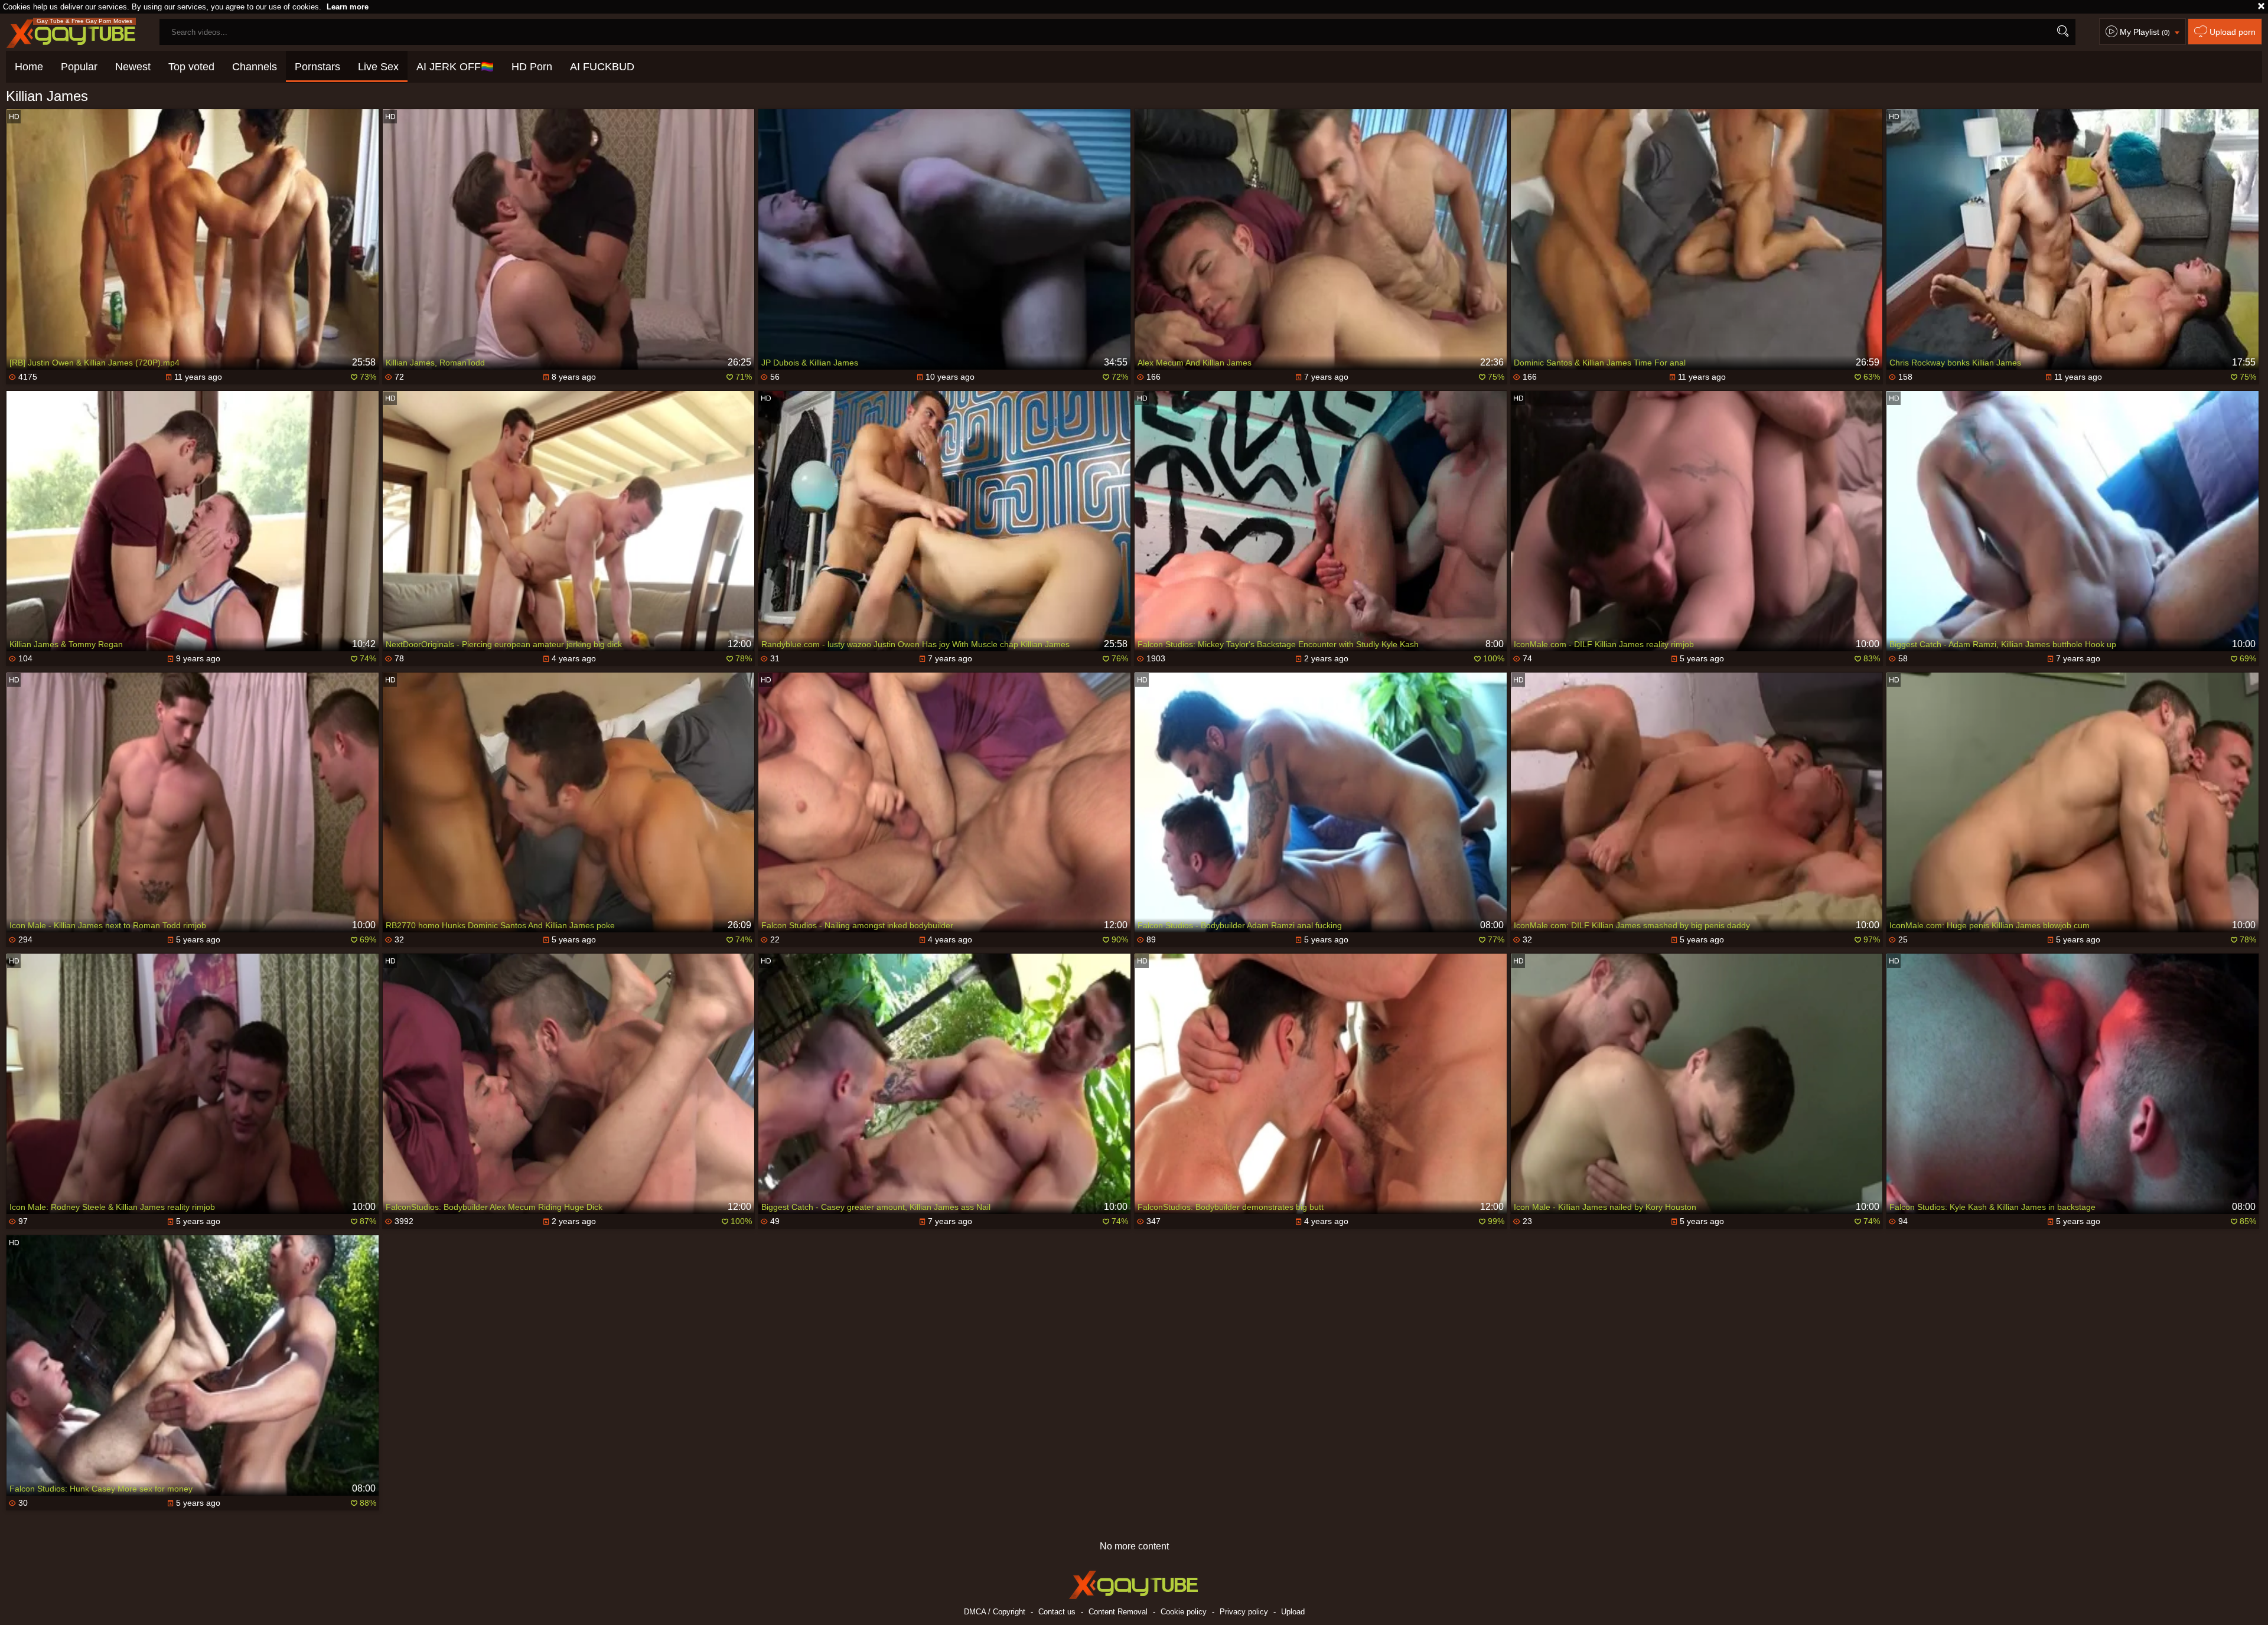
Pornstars (317, 67)
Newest (133, 67)
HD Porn (532, 67)
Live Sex (378, 67)
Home (29, 67)
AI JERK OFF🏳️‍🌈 (455, 67)
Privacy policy (1244, 1612)
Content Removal (1118, 1612)
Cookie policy (1184, 1612)
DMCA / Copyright (995, 1612)
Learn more (348, 7)
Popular (79, 67)
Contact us (1057, 1612)
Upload (1293, 1612)
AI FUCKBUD (602, 67)
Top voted (191, 67)
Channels (255, 67)
